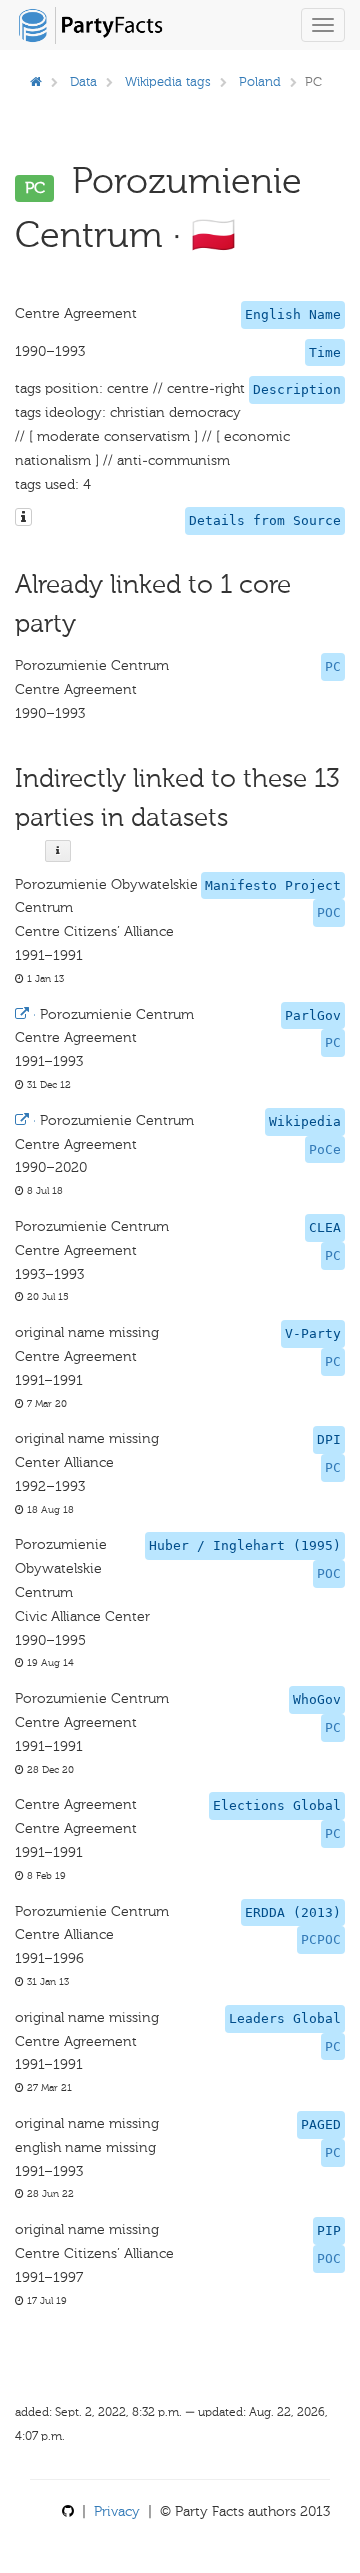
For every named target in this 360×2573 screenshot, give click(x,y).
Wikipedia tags (168, 81)
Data (83, 81)
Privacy (117, 2511)
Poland (260, 81)
